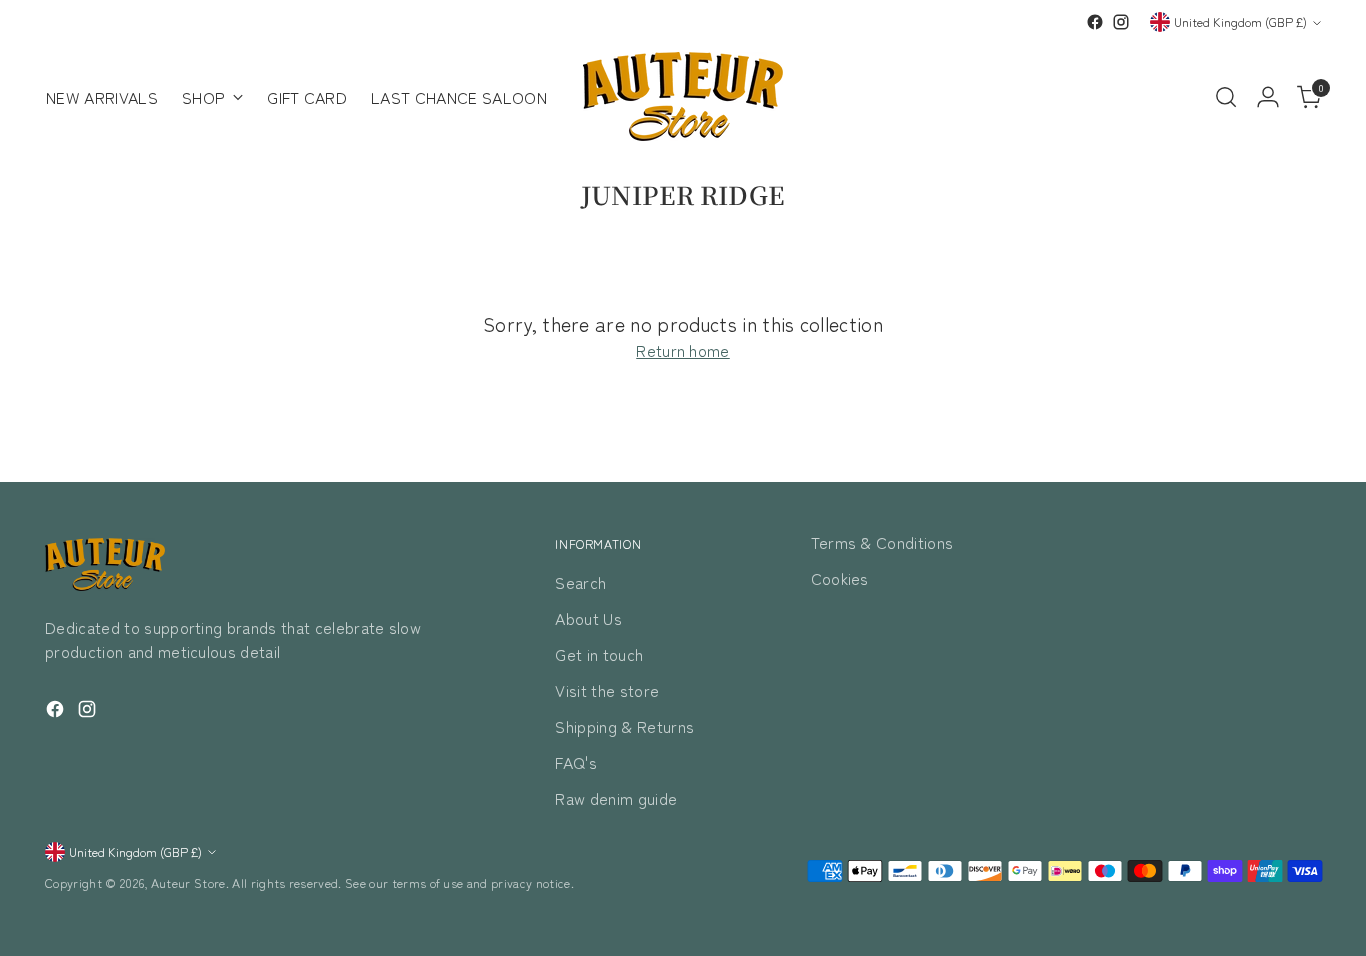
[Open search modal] (1226, 97)
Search (580, 582)
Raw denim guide (616, 798)
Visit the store (607, 690)
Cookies (840, 578)
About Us (588, 618)
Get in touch (599, 654)
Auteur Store (188, 883)
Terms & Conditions (882, 542)
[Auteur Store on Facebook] (1095, 22)
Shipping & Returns (624, 726)
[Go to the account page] (1268, 97)
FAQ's (576, 762)
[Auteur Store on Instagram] (1121, 22)
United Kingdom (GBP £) (1240, 22)
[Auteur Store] (683, 96)
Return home (683, 350)
